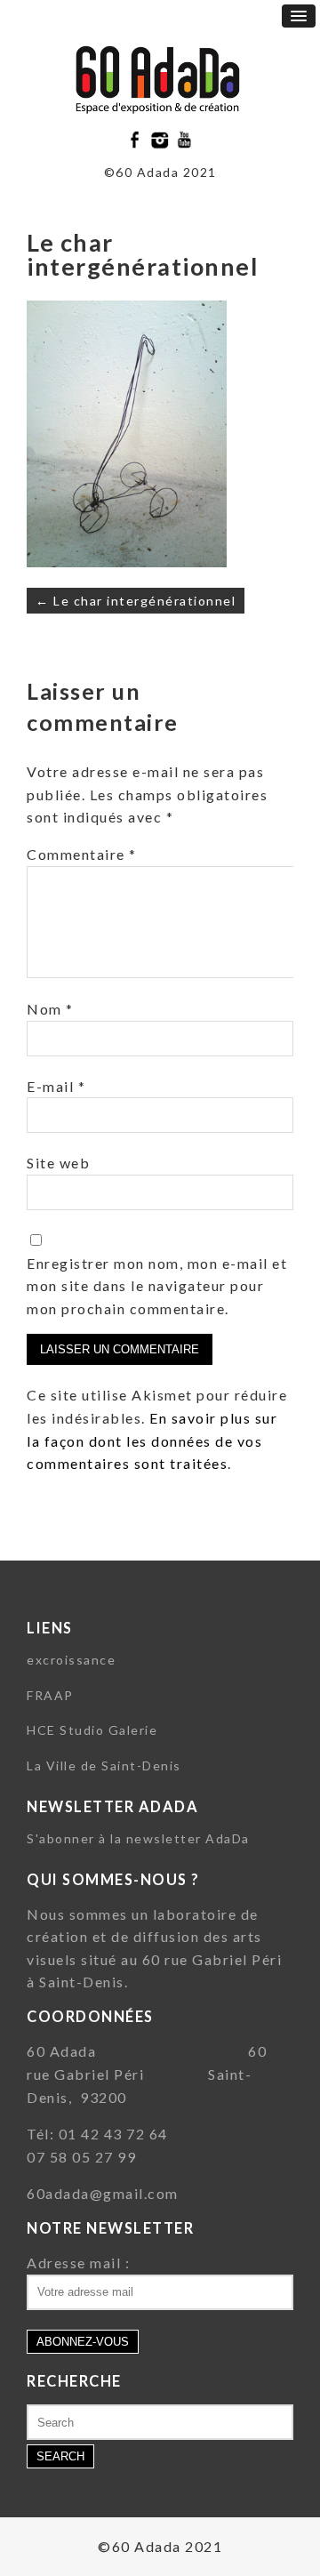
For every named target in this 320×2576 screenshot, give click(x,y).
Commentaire (82, 854)
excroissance (71, 1660)
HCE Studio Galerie (92, 1730)
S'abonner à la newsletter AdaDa (138, 1838)
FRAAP (50, 1695)
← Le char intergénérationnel (136, 601)
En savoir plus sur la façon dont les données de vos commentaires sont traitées (152, 1440)
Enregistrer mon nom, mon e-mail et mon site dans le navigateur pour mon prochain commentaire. (157, 1286)
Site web (58, 1163)
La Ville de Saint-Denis (104, 1765)
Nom (50, 1009)
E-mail (56, 1086)
